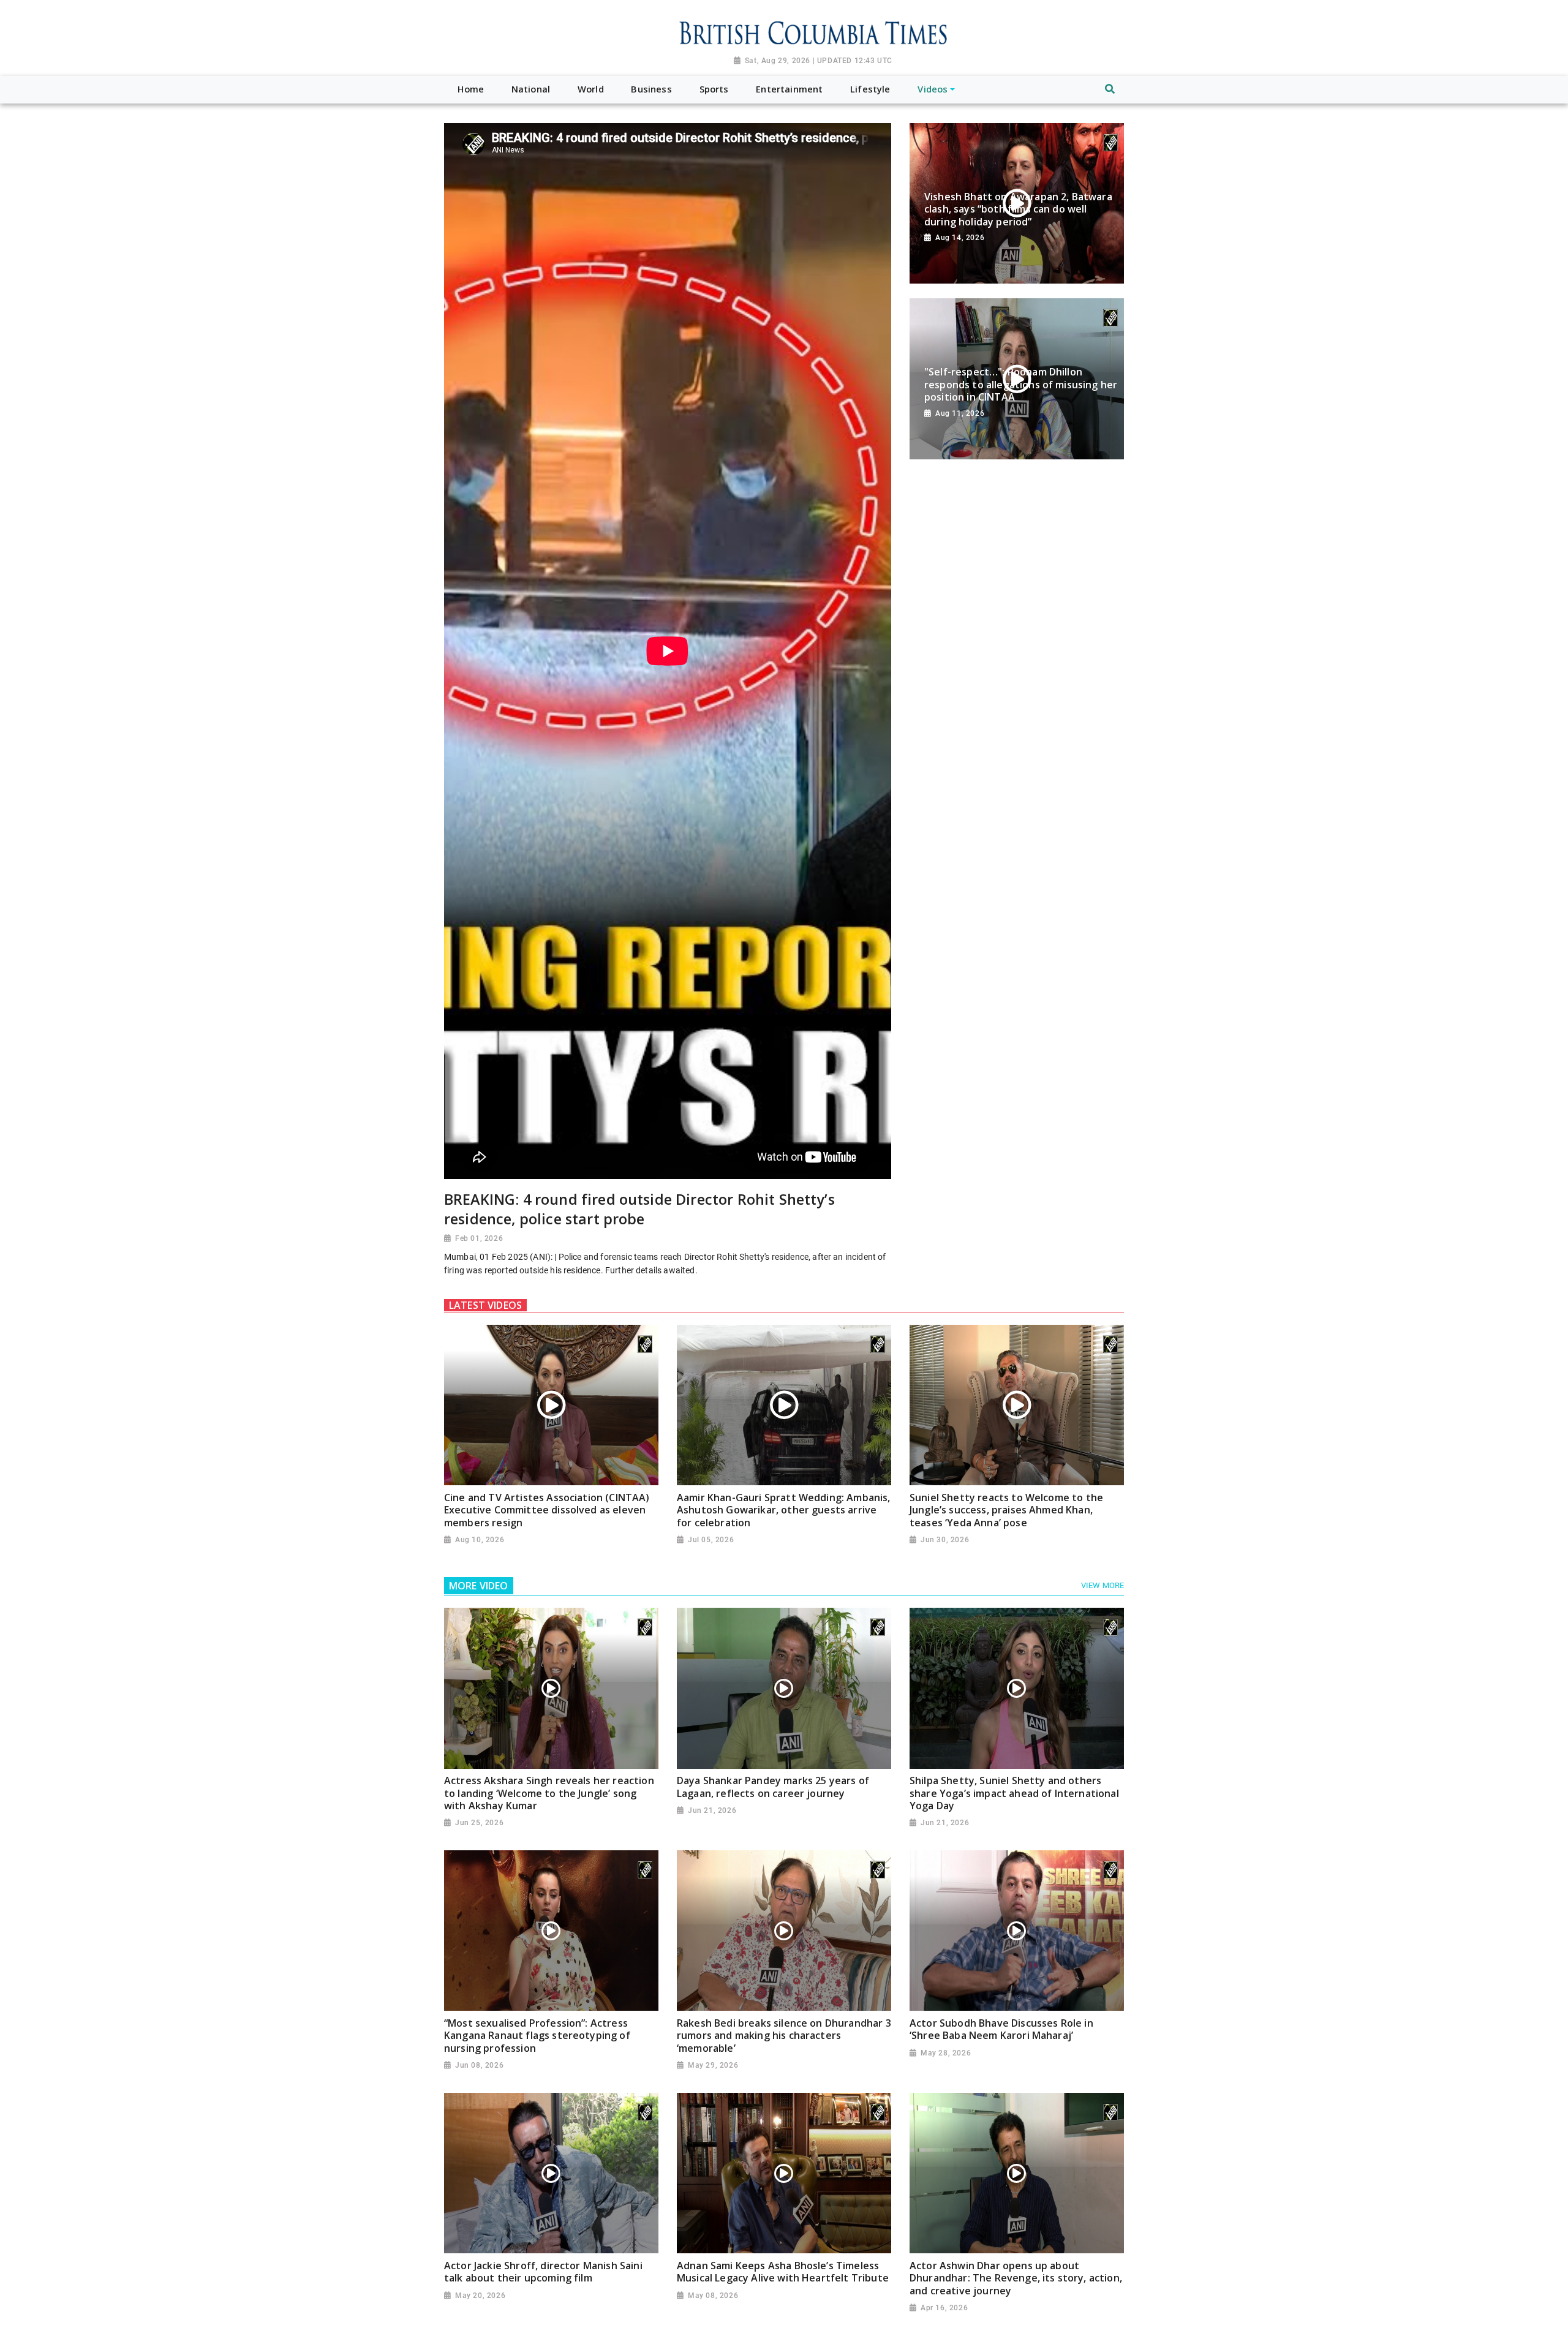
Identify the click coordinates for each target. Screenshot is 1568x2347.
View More (1102, 1585)
